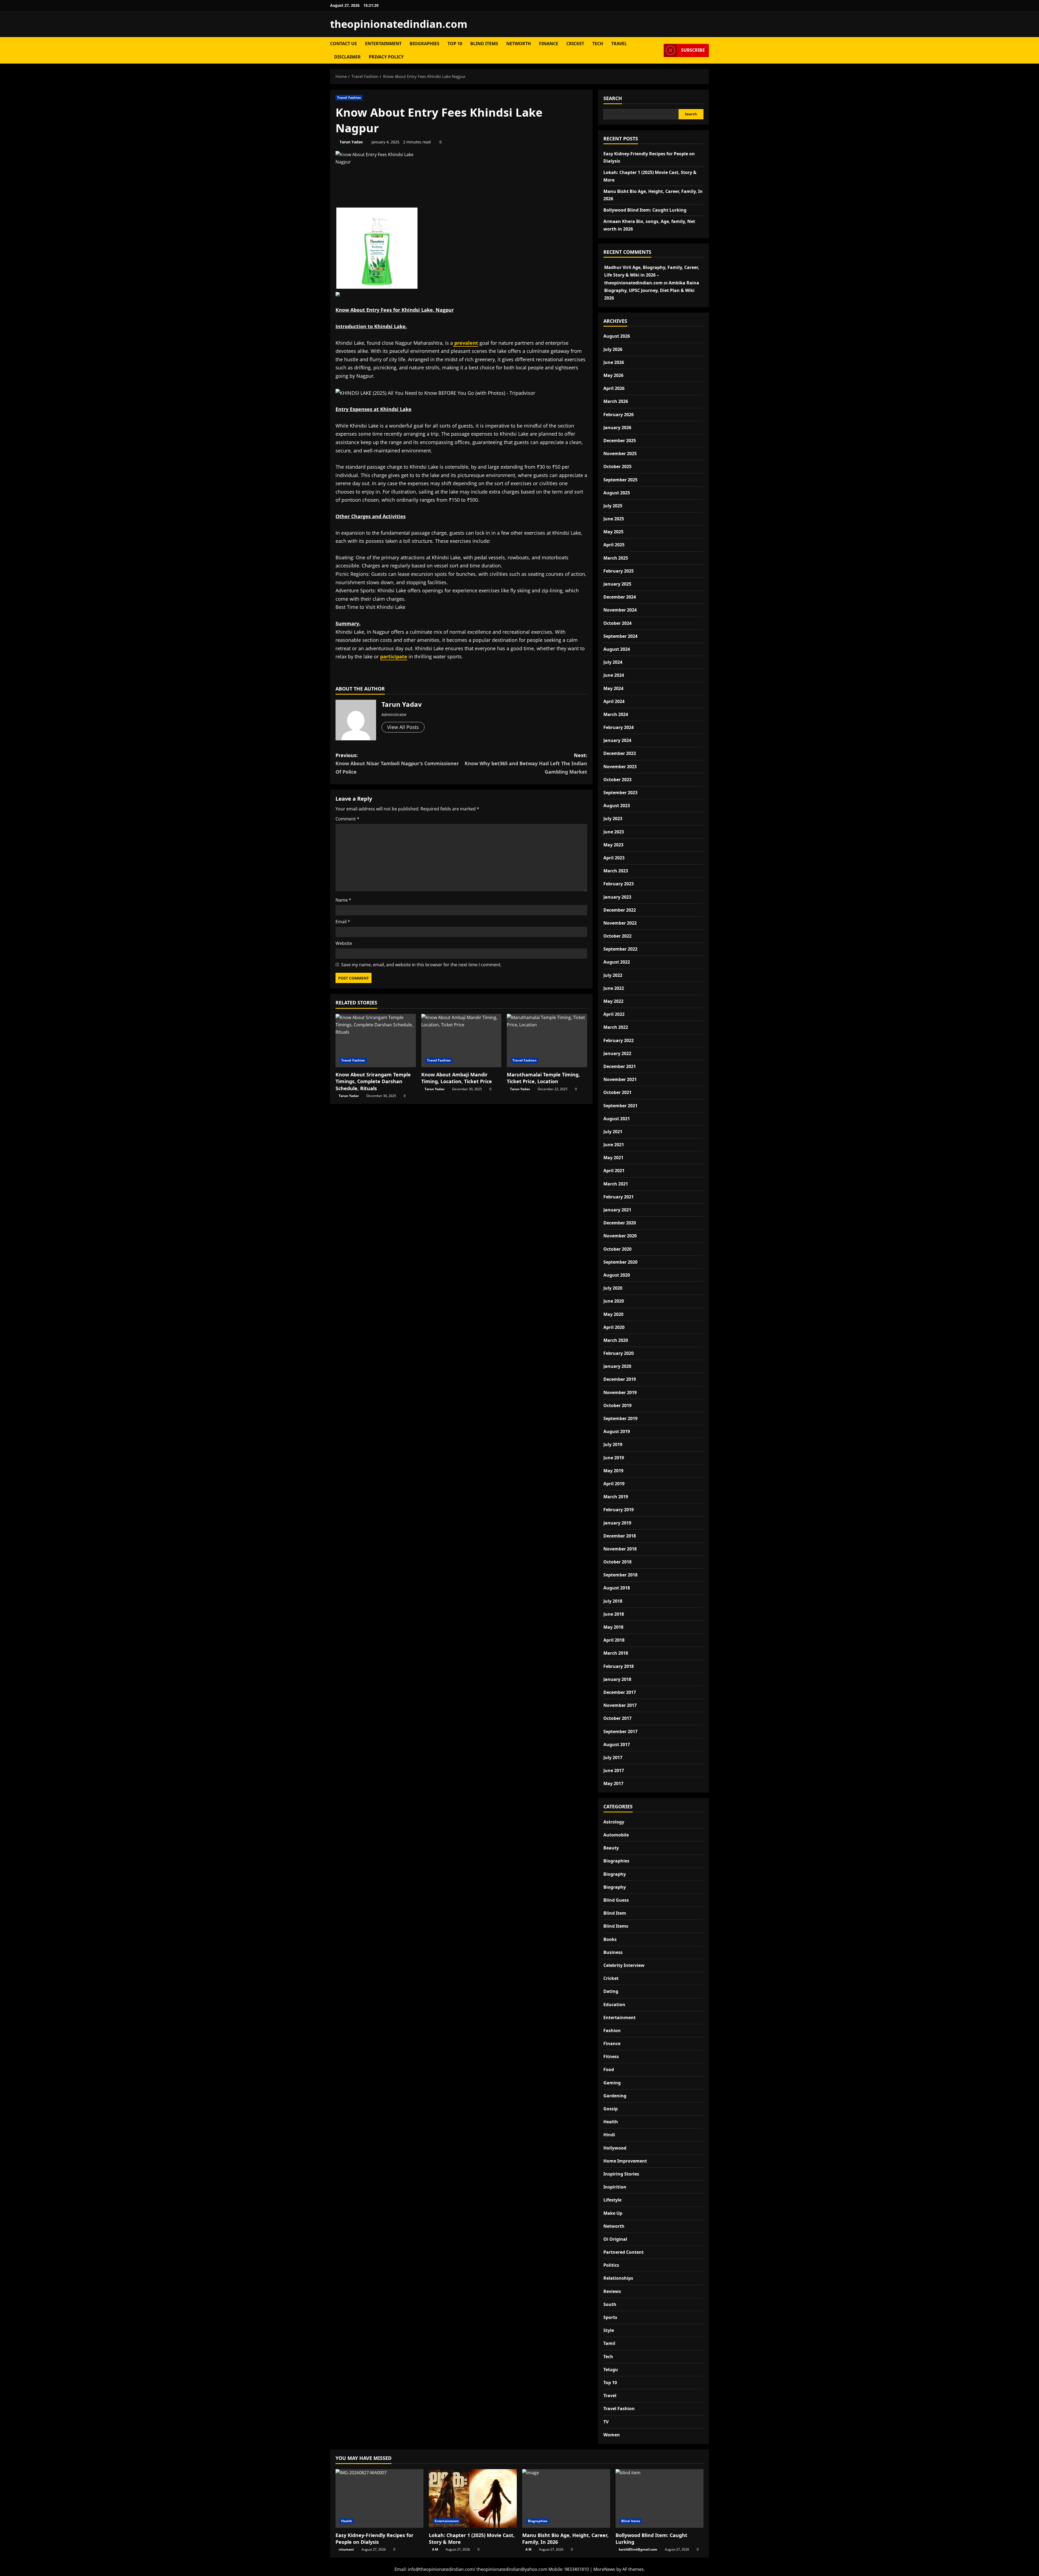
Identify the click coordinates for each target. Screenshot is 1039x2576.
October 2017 (617, 1718)
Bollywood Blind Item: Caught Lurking (645, 210)
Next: (526, 763)
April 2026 (614, 388)
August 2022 (617, 962)
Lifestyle (612, 2200)
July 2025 (613, 506)
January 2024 (617, 740)
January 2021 (617, 1210)
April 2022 (614, 1014)
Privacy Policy (386, 57)
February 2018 (619, 1666)
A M (435, 2549)
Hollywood (615, 2148)
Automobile (616, 1835)
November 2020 (620, 1236)
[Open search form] (658, 50)
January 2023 (617, 897)
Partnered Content (624, 2252)
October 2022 (617, 936)
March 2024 (616, 714)
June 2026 (614, 362)
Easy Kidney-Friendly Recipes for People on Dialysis (374, 2539)
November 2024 (620, 610)
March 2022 (616, 1027)
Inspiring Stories (621, 2174)
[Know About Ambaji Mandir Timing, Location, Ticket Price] (461, 1041)
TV (606, 2422)
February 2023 (619, 884)
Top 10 (455, 44)
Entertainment (383, 44)
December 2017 (620, 1692)
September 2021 (620, 1106)
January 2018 (617, 1679)
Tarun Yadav (351, 142)
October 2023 (617, 780)
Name (343, 900)
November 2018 (620, 1549)
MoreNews (604, 2569)
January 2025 (617, 584)
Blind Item (615, 1913)
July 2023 (613, 819)
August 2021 (617, 1119)
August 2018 (617, 1588)
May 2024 (613, 688)
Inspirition (615, 2187)
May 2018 (613, 1627)
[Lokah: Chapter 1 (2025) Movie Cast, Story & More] (473, 2498)
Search (613, 98)
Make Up (613, 2213)
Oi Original (615, 2239)
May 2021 (613, 1158)
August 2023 (617, 806)
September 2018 (620, 1575)
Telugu (611, 2370)
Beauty (611, 1848)
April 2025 (614, 545)
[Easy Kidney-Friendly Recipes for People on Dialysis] (379, 2498)
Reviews (612, 2291)
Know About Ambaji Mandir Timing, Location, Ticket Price (457, 1078)
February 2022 (619, 1040)
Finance (549, 44)
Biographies (425, 44)
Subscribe (693, 50)
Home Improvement (625, 2161)
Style (609, 2330)
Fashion (612, 2030)
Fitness (611, 2056)
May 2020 (613, 1314)
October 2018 (617, 1562)
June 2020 (614, 1301)
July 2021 (613, 1132)
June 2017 (614, 1770)
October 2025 (617, 466)
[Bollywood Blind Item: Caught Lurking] (660, 2498)
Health (611, 2122)
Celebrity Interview (624, 1965)
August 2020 (617, 1275)
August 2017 (617, 1744)
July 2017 (613, 1757)
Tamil (609, 2343)
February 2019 (619, 1510)
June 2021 (614, 1145)
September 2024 (620, 636)
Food (609, 2069)
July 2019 (613, 1444)
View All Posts (403, 727)
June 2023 (614, 832)
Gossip (611, 2109)
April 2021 (614, 1171)
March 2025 (616, 558)
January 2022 (617, 1053)
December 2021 (620, 1066)
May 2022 (613, 1001)
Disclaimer (347, 57)
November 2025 (620, 454)
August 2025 (617, 493)
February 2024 (619, 727)
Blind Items (484, 44)
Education (614, 2005)
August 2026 (617, 336)
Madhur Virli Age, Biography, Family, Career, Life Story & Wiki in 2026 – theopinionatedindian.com (652, 275)
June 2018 (614, 1614)
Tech (598, 44)
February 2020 (619, 1353)
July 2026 (613, 349)
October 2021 (617, 1092)
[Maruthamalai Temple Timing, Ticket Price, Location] (547, 1041)
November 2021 (620, 1079)
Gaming (612, 2083)
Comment (347, 819)
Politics (611, 2265)
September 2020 (620, 1262)
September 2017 (620, 1731)
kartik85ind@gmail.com (638, 2549)
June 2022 (614, 988)
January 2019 (617, 1523)
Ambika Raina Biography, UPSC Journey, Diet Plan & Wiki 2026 (652, 290)
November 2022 (620, 923)
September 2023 (620, 793)
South (610, 2304)
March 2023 (616, 871)
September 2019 (620, 1418)
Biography (615, 1874)
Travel (619, 44)
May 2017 (613, 1783)
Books (610, 1939)
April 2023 (614, 858)
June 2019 (614, 1458)
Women (612, 2435)
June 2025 (614, 519)
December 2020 (620, 1223)
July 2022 (613, 975)
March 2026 (616, 401)
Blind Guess (616, 1900)
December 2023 (620, 753)
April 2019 (614, 1484)
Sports (610, 2317)
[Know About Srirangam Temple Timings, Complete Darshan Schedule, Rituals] (376, 1041)
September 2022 (620, 949)
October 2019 (617, 1405)
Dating (611, 1991)
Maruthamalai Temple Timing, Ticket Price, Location (543, 1078)
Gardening (615, 2096)
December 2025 (620, 441)
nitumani (346, 2549)
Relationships (618, 2278)
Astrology (614, 1822)
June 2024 (614, 675)
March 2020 (616, 1340)
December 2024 (620, 597)
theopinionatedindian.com (399, 24)
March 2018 (616, 1653)
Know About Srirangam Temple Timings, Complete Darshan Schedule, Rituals (373, 1081)
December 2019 (620, 1379)
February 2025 (619, 571)
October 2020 (617, 1249)
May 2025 (613, 532)
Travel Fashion (349, 98)
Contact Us (343, 44)
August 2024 (617, 649)
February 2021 (619, 1197)
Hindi (609, 2135)
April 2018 (614, 1640)
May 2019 (613, 1471)
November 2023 (620, 767)
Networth (519, 44)
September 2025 (620, 480)
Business (613, 1952)
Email (343, 922)
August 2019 (617, 1431)
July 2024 (613, 662)
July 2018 (613, 1601)
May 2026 (613, 375)
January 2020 (617, 1366)
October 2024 (617, 623)
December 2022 (620, 910)
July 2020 (613, 1288)
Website (344, 943)
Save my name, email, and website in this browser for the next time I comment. (421, 965)
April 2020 (614, 1327)
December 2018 (620, 1536)
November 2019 (620, 1392)
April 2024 (614, 701)
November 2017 (620, 1705)
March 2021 (616, 1184)
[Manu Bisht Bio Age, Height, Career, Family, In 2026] (566, 2498)
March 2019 (616, 1497)
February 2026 (619, 415)
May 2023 (613, 845)
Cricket (575, 44)
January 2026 (617, 428)
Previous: (397, 763)
